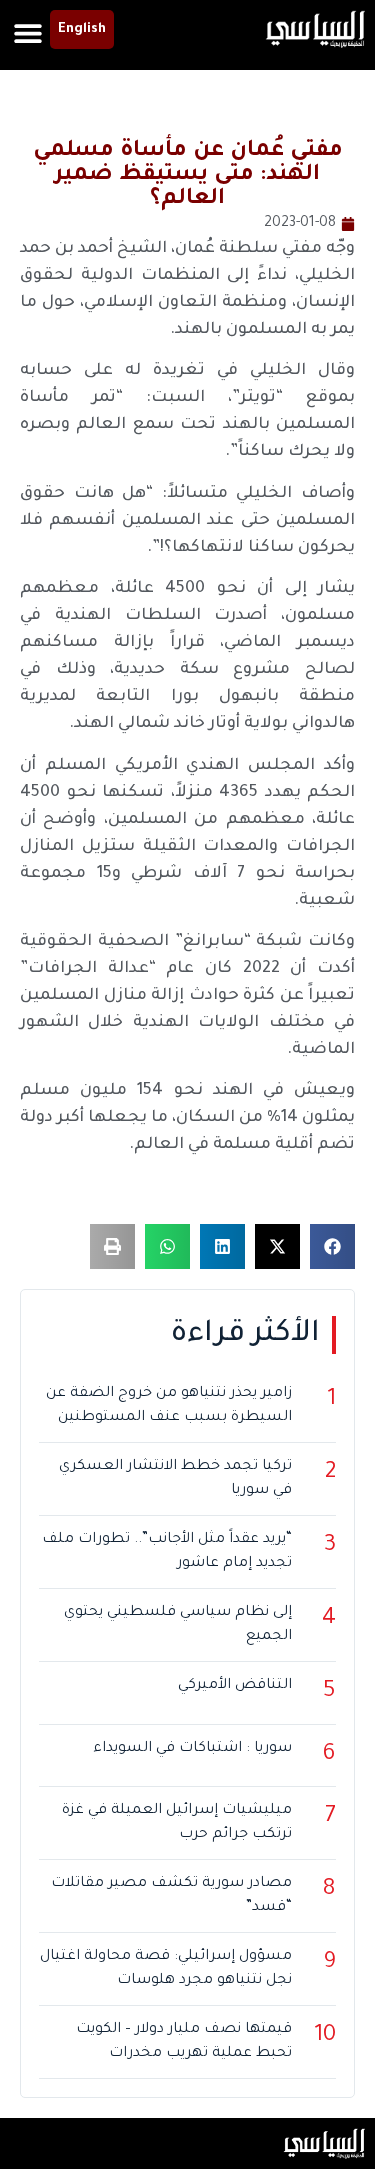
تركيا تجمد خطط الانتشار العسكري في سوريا (175, 1479)
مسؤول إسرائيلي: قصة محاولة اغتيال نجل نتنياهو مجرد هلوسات (166, 1969)
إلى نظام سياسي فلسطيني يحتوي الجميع (178, 1625)
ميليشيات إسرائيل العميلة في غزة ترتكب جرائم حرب (177, 1823)
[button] (27, 32)
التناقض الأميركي (235, 1686)
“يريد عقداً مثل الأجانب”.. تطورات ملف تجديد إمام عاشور (167, 1552)
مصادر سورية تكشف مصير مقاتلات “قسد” (171, 1896)
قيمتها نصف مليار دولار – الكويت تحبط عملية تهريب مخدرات (184, 2042)
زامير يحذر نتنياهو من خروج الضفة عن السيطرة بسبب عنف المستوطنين (169, 1406)
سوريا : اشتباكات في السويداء (192, 1749)
